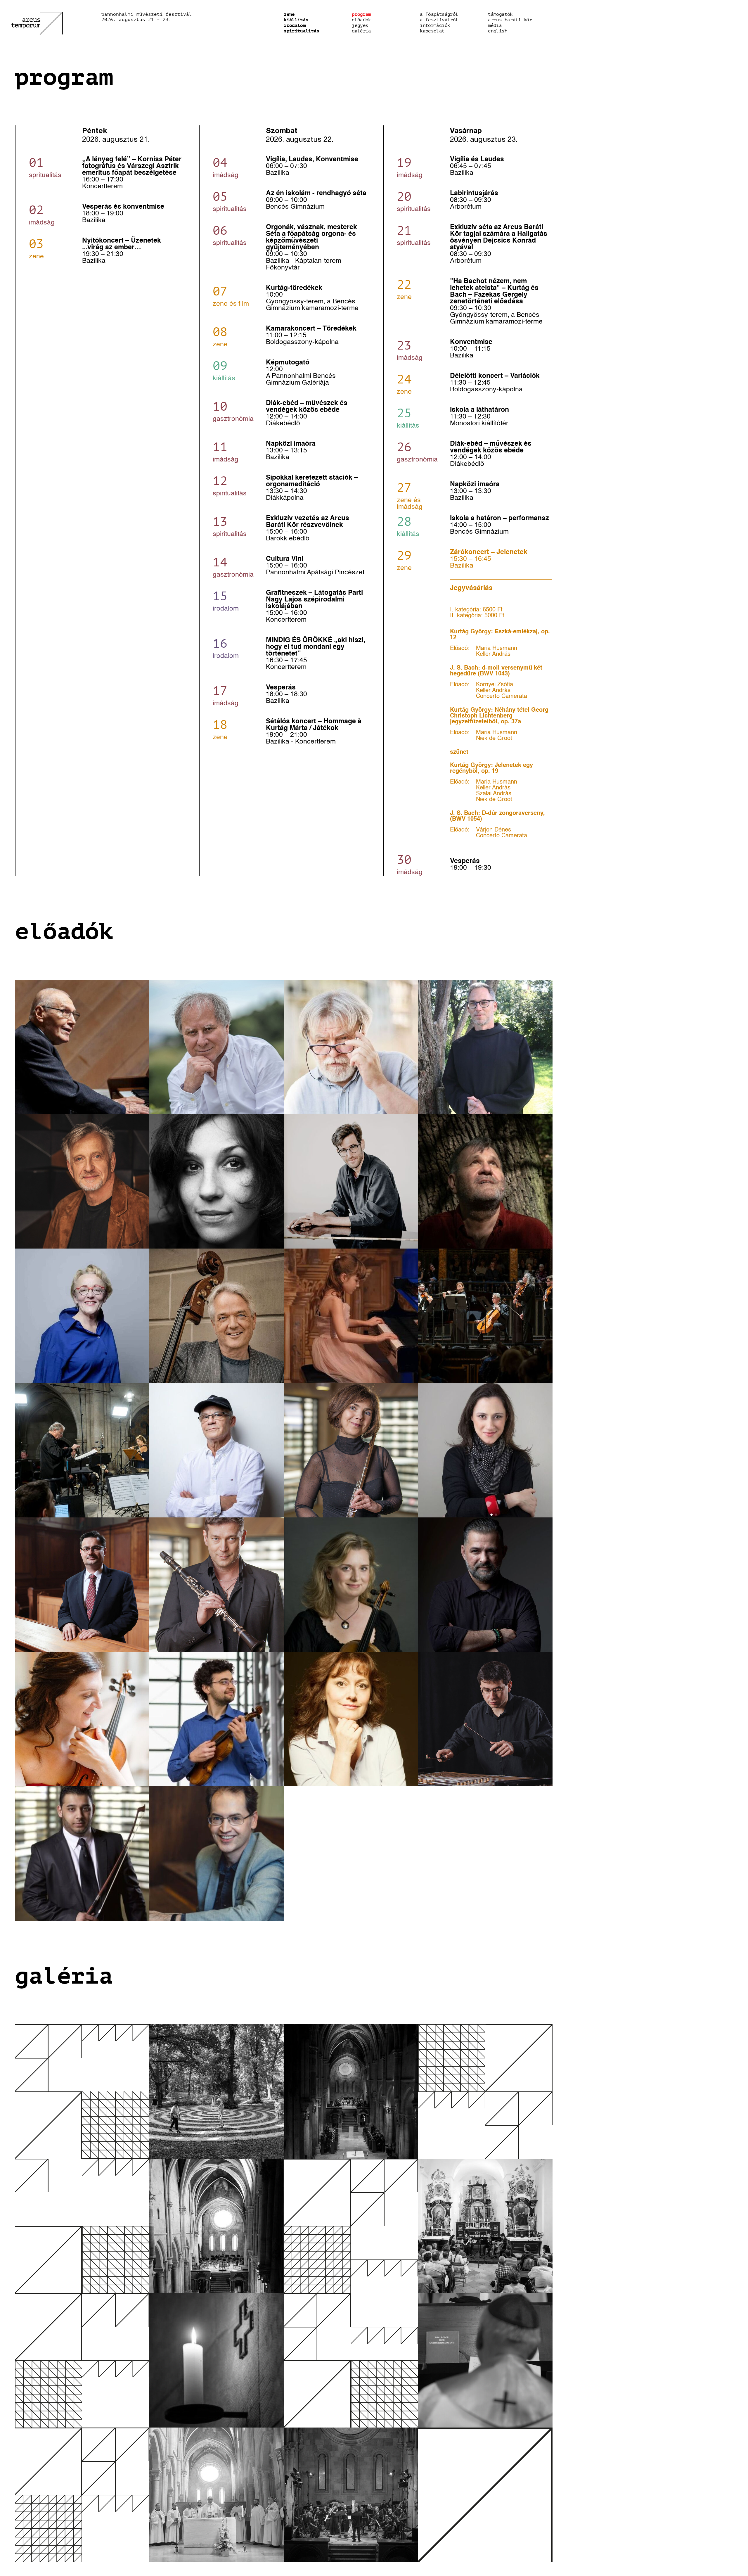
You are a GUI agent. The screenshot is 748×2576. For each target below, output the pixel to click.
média (495, 25)
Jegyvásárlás (471, 588)
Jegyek (360, 25)
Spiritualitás (302, 31)
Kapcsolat (432, 31)
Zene (289, 14)
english (498, 31)
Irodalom (295, 25)
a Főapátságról (439, 14)
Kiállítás (296, 20)
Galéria (361, 31)
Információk (435, 25)
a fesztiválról (439, 20)
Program (361, 14)
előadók (361, 20)
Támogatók (500, 14)
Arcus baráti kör (510, 20)
